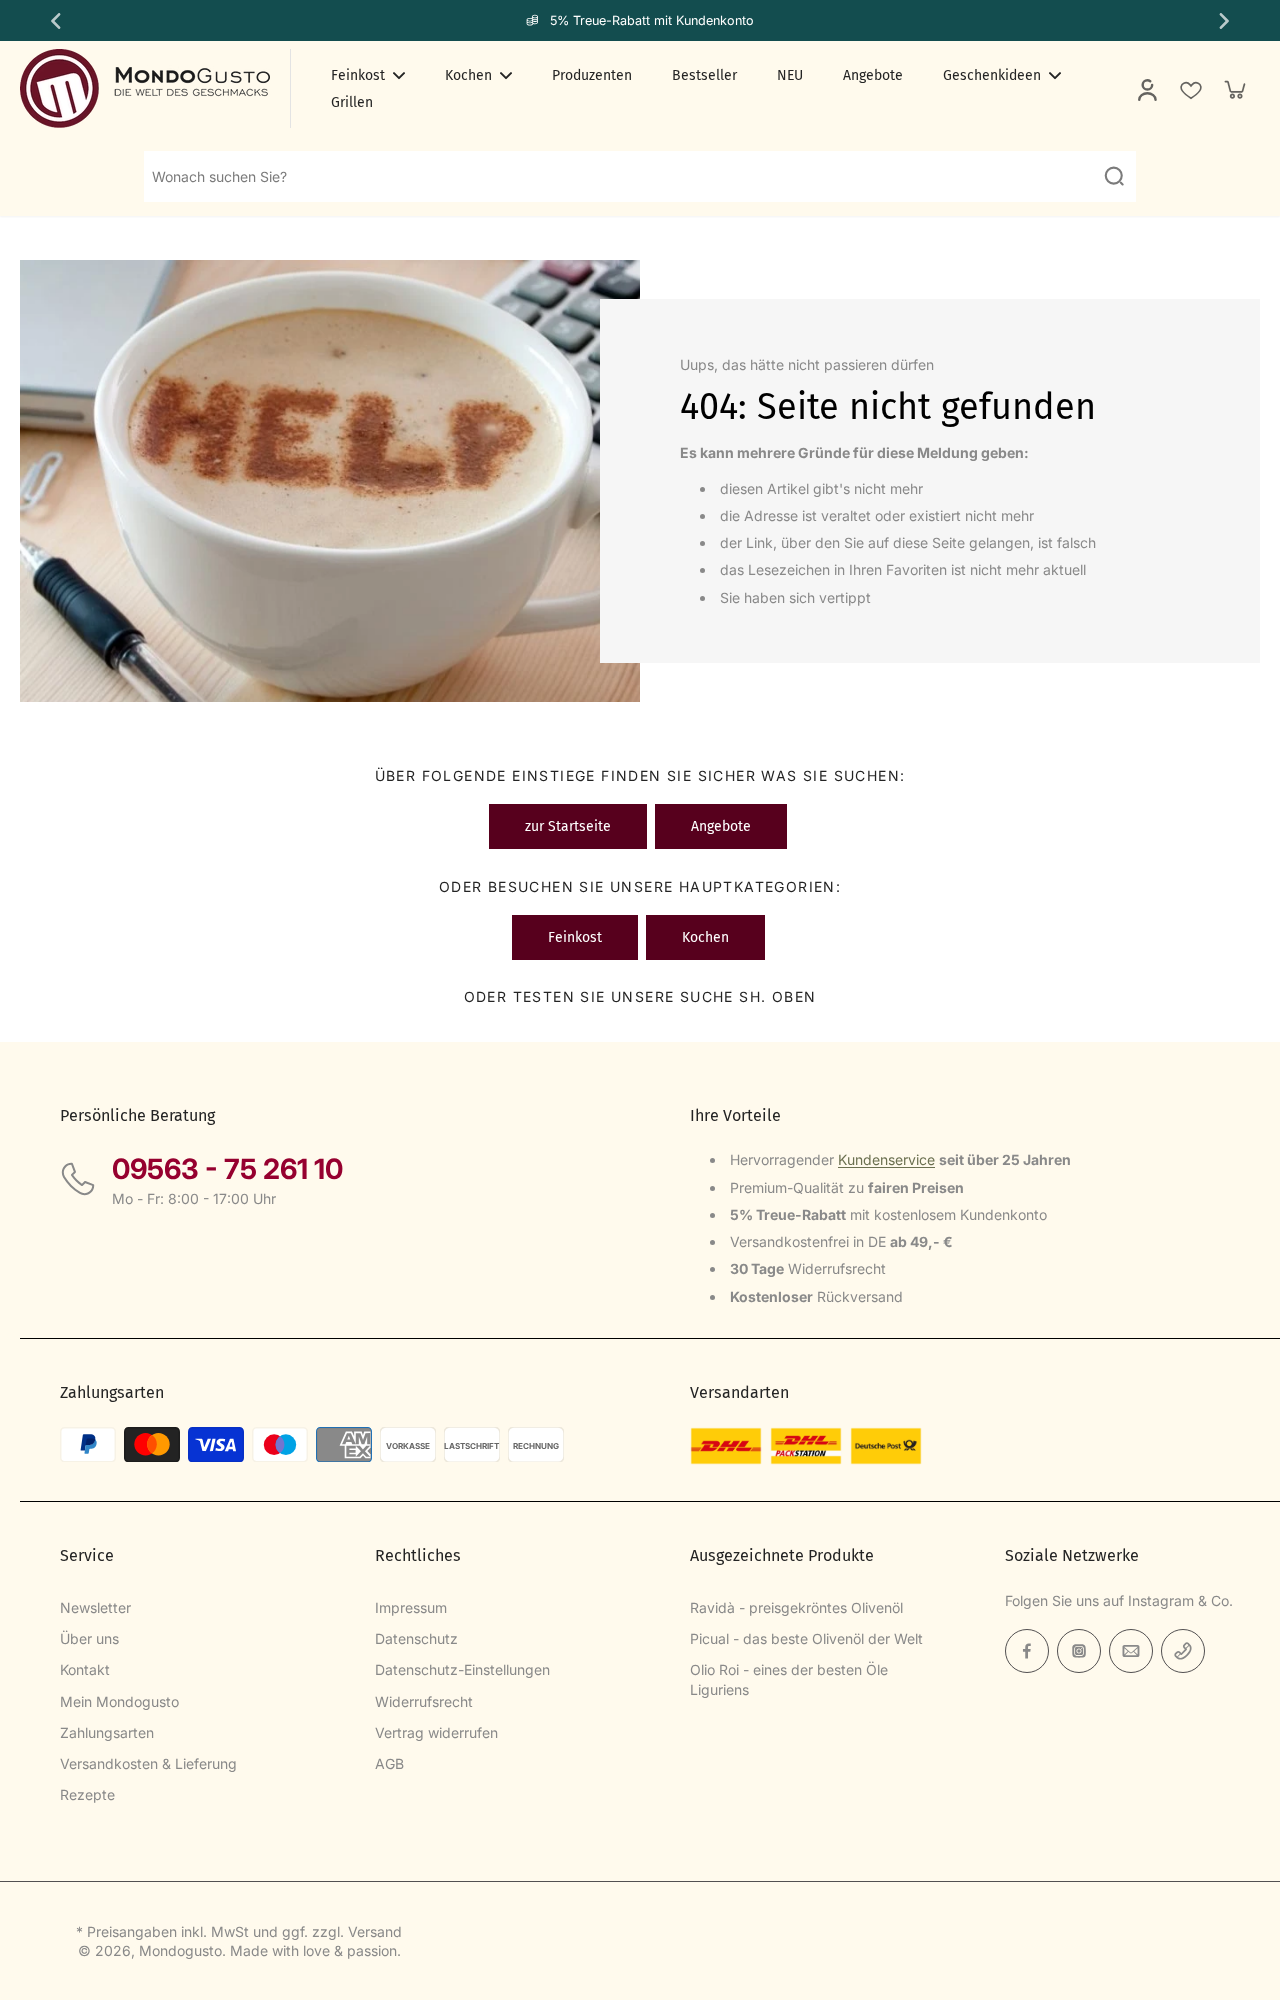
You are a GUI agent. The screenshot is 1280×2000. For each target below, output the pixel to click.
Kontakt (85, 1669)
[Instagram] (1079, 1651)
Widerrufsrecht (424, 1701)
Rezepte (87, 1794)
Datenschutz (416, 1638)
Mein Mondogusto (119, 1701)
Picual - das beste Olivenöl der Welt (806, 1638)
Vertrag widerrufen (436, 1732)
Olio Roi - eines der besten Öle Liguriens (789, 1679)
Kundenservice (886, 1159)
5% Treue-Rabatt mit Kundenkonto (652, 20)
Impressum (411, 1607)
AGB (389, 1763)
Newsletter (95, 1607)
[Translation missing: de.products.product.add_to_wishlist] (1190, 89)
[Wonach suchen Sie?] (1114, 176)
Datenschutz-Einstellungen (462, 1669)
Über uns (89, 1638)
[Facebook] (1027, 1651)
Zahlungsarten (107, 1732)
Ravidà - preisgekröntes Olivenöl (796, 1607)
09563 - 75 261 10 (227, 1169)
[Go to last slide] (54, 21)
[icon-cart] (1234, 89)
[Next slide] (1226, 21)
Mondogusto (180, 1950)
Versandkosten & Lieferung (148, 1763)
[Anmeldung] (1146, 89)
